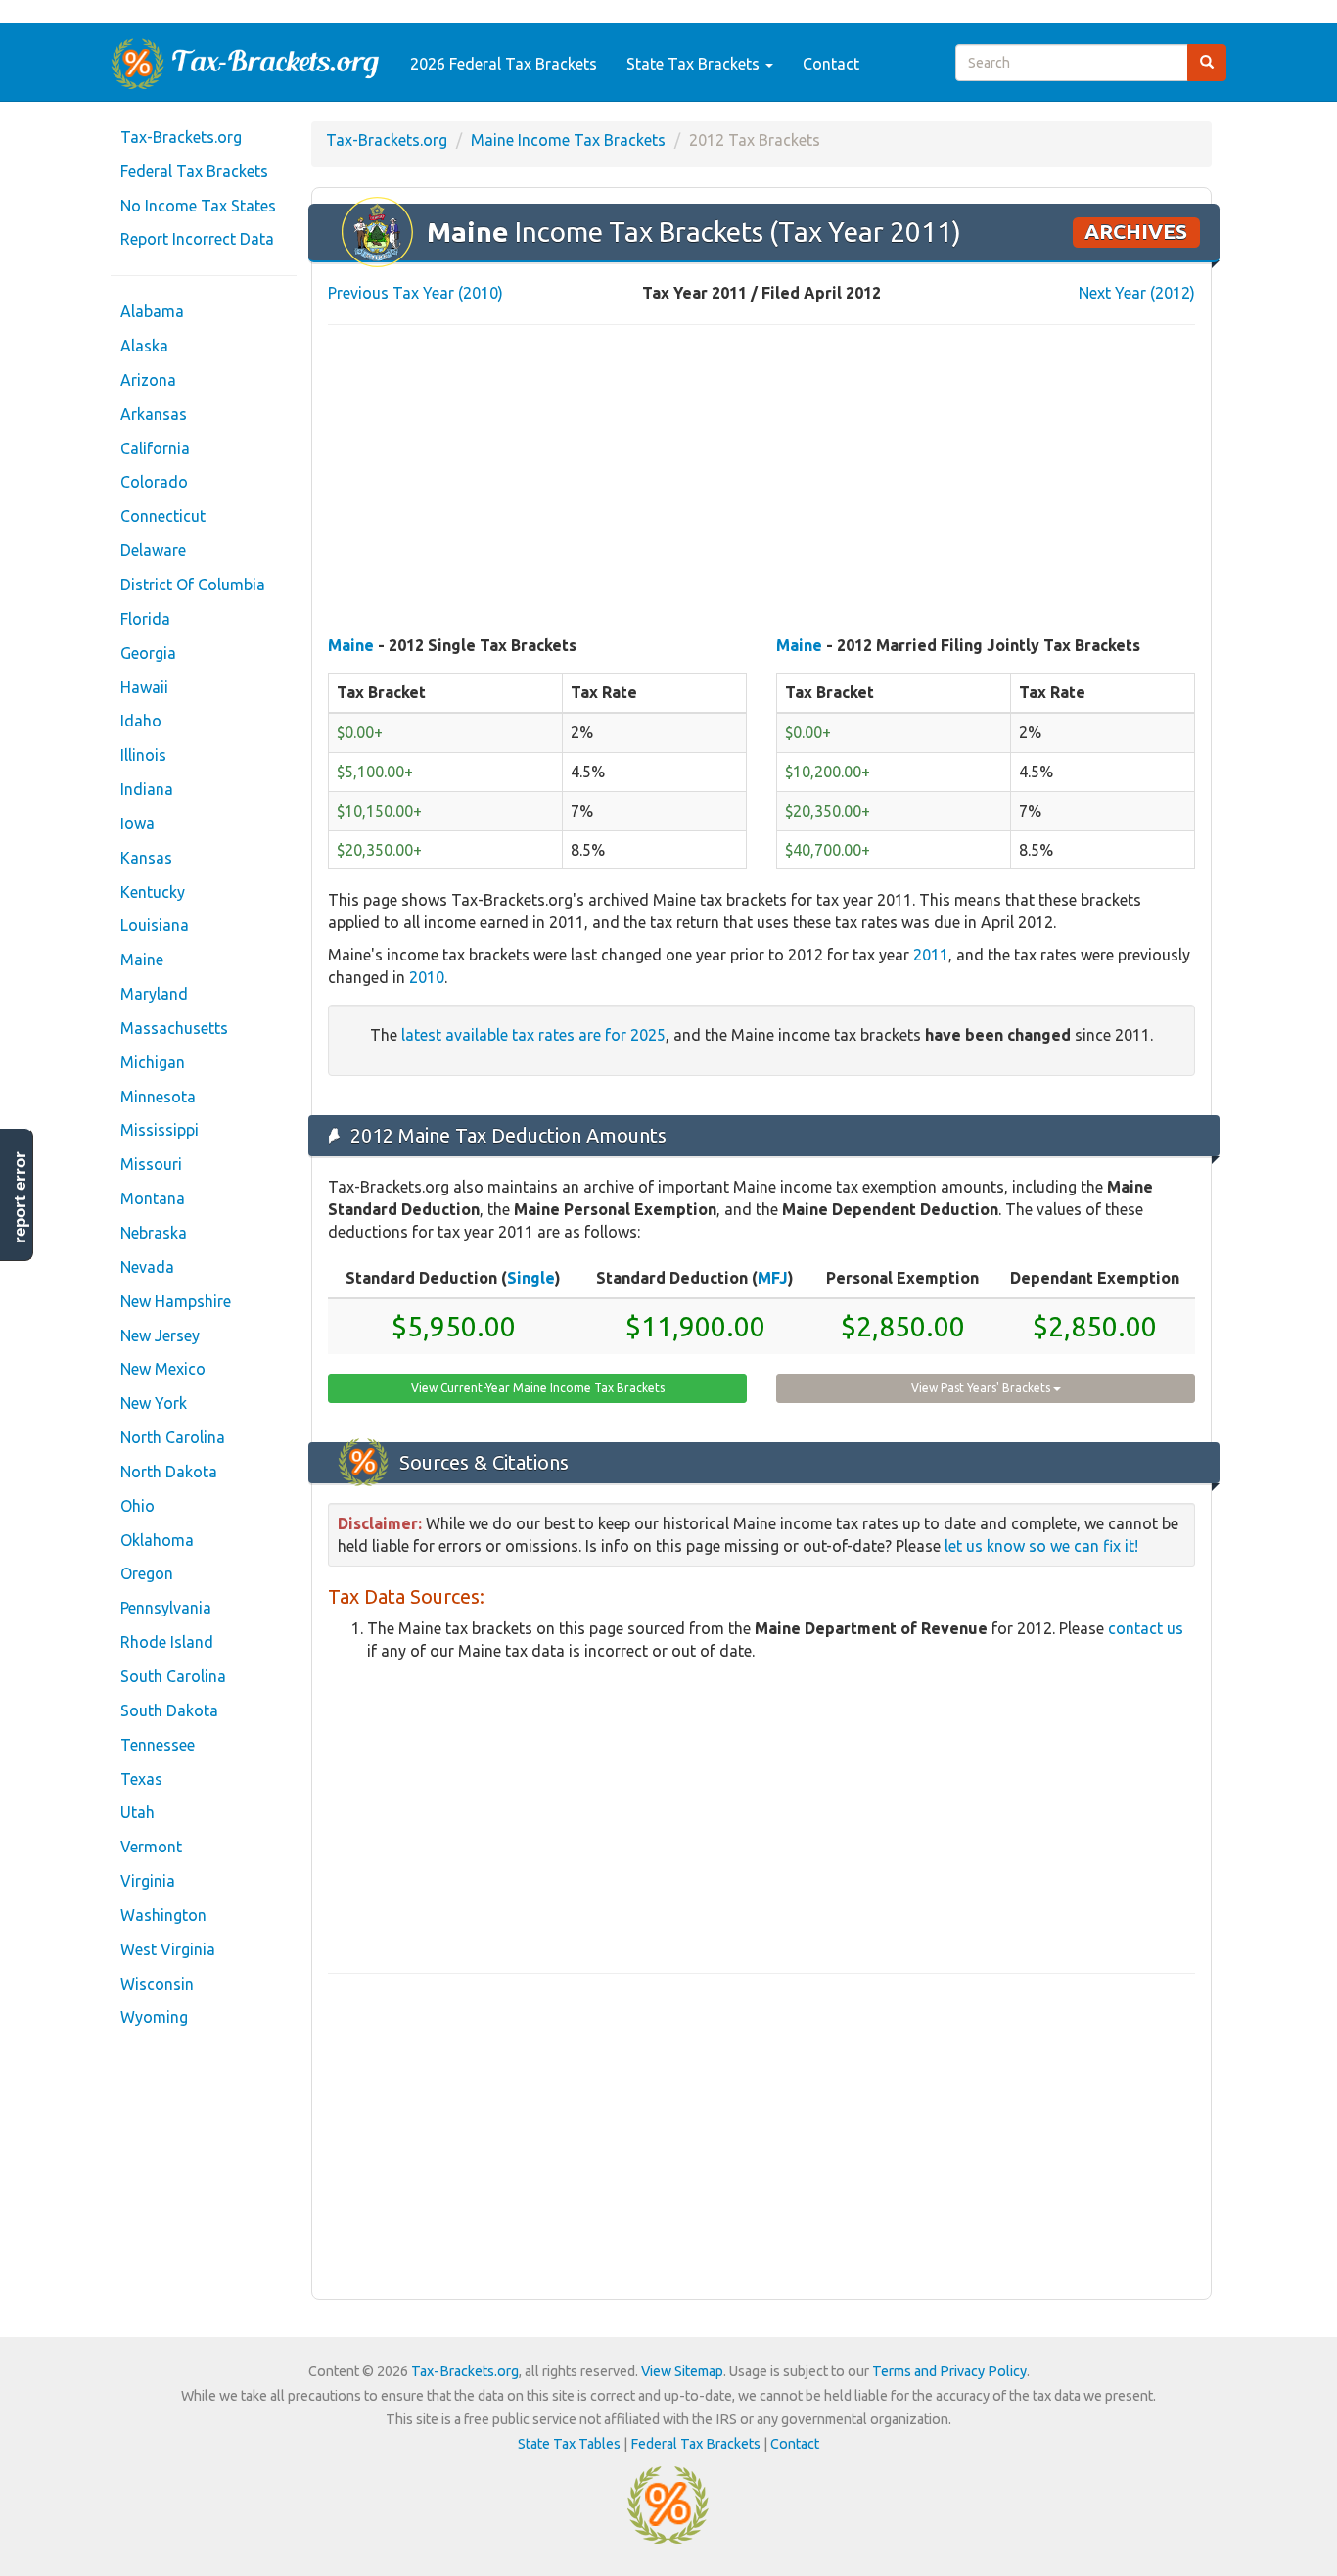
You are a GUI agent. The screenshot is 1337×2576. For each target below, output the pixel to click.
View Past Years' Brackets (982, 1388)
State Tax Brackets (695, 64)
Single (531, 1278)
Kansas (146, 858)
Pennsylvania (166, 1608)
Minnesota (158, 1097)
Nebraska (154, 1233)
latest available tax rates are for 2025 (533, 1035)
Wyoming (154, 2017)
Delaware (153, 550)
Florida (145, 619)
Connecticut (163, 516)
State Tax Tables (569, 2444)
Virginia (148, 1881)
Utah (138, 1812)
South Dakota (169, 1710)
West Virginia (168, 1949)
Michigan (153, 1062)
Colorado (154, 482)
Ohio (138, 1506)
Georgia (148, 653)
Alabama (152, 311)
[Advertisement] (761, 482)
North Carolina (173, 1437)
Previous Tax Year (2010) (415, 293)
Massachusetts (174, 1028)
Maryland (154, 994)
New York (154, 1403)
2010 (427, 977)
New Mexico (163, 1369)
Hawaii (144, 687)
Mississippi (160, 1130)
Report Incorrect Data (197, 239)
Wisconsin (157, 1984)
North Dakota (169, 1472)
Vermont (151, 1847)
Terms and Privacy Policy (949, 2371)
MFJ (773, 1278)
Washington (163, 1915)
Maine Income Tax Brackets (568, 140)
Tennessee (158, 1745)
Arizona (148, 380)
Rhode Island (167, 1642)
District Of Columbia (193, 585)
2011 (931, 955)
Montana (153, 1198)
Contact (831, 64)
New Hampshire (176, 1301)
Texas (141, 1779)
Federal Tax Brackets (194, 171)
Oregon (147, 1573)
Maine (142, 960)
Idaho (141, 721)
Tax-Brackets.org (181, 137)
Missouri (151, 1164)
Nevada (147, 1267)
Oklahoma (157, 1540)
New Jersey (160, 1335)
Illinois (143, 755)
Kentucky (153, 892)
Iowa (138, 823)
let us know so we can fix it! (1041, 1546)
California (155, 448)
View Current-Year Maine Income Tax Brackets (538, 1388)
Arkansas (154, 414)
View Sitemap (682, 2371)
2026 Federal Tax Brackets (504, 64)
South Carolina (173, 1676)
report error (20, 1197)
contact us (1146, 1628)
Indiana (147, 789)
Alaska (144, 346)
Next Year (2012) (1137, 293)
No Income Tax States (198, 206)
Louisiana (155, 925)
